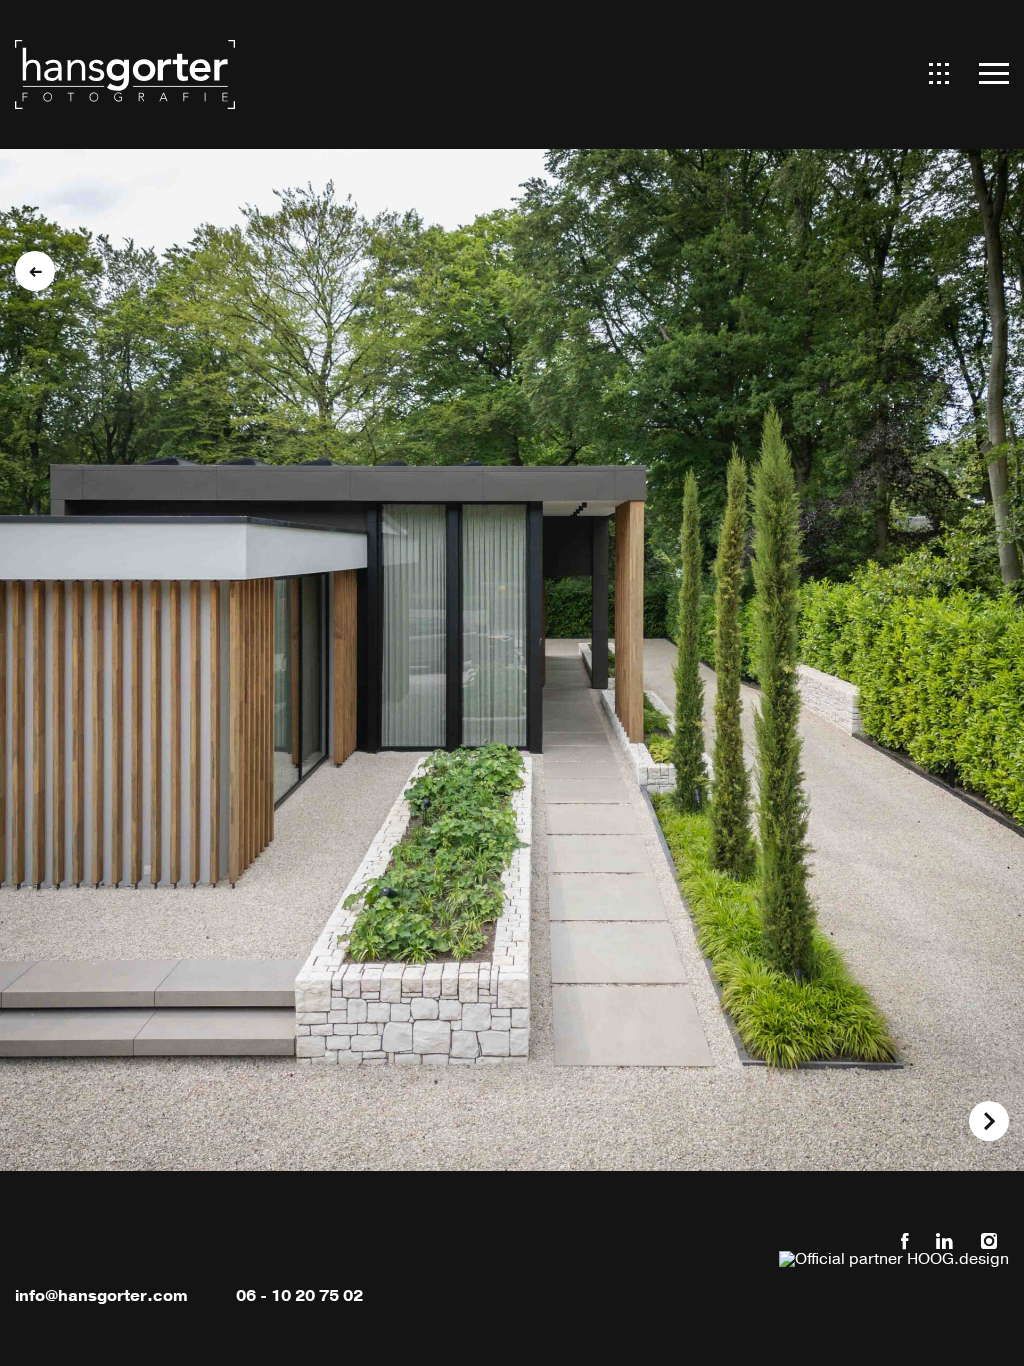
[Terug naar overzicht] (35, 271)
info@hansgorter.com (101, 1296)
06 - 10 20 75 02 (299, 1296)
